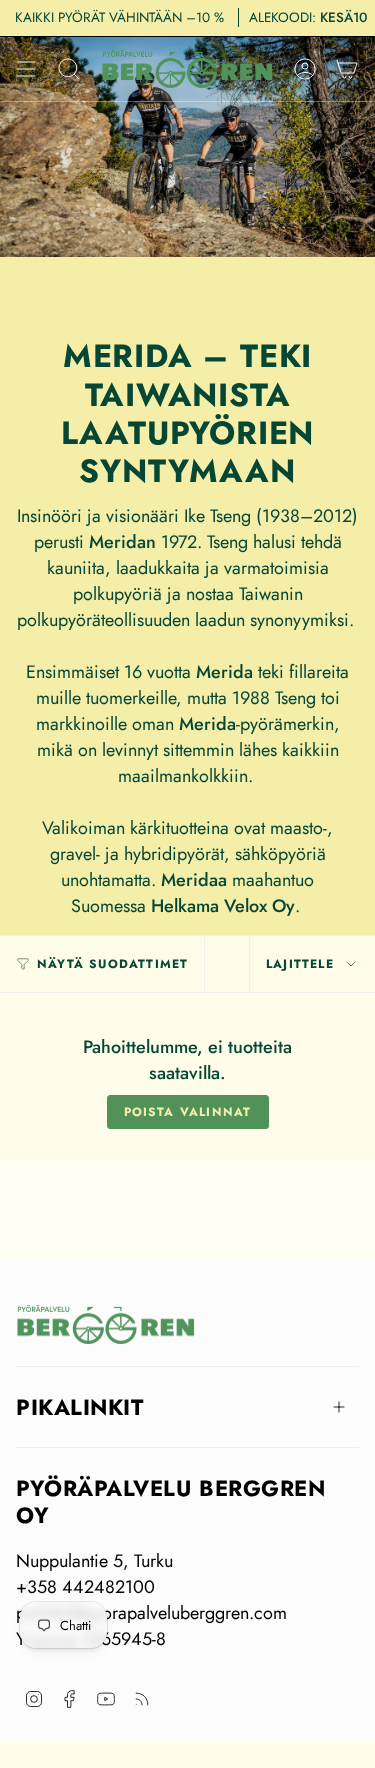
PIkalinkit (80, 1407)
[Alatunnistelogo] (106, 1324)
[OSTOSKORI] (347, 69)
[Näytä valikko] (26, 69)
